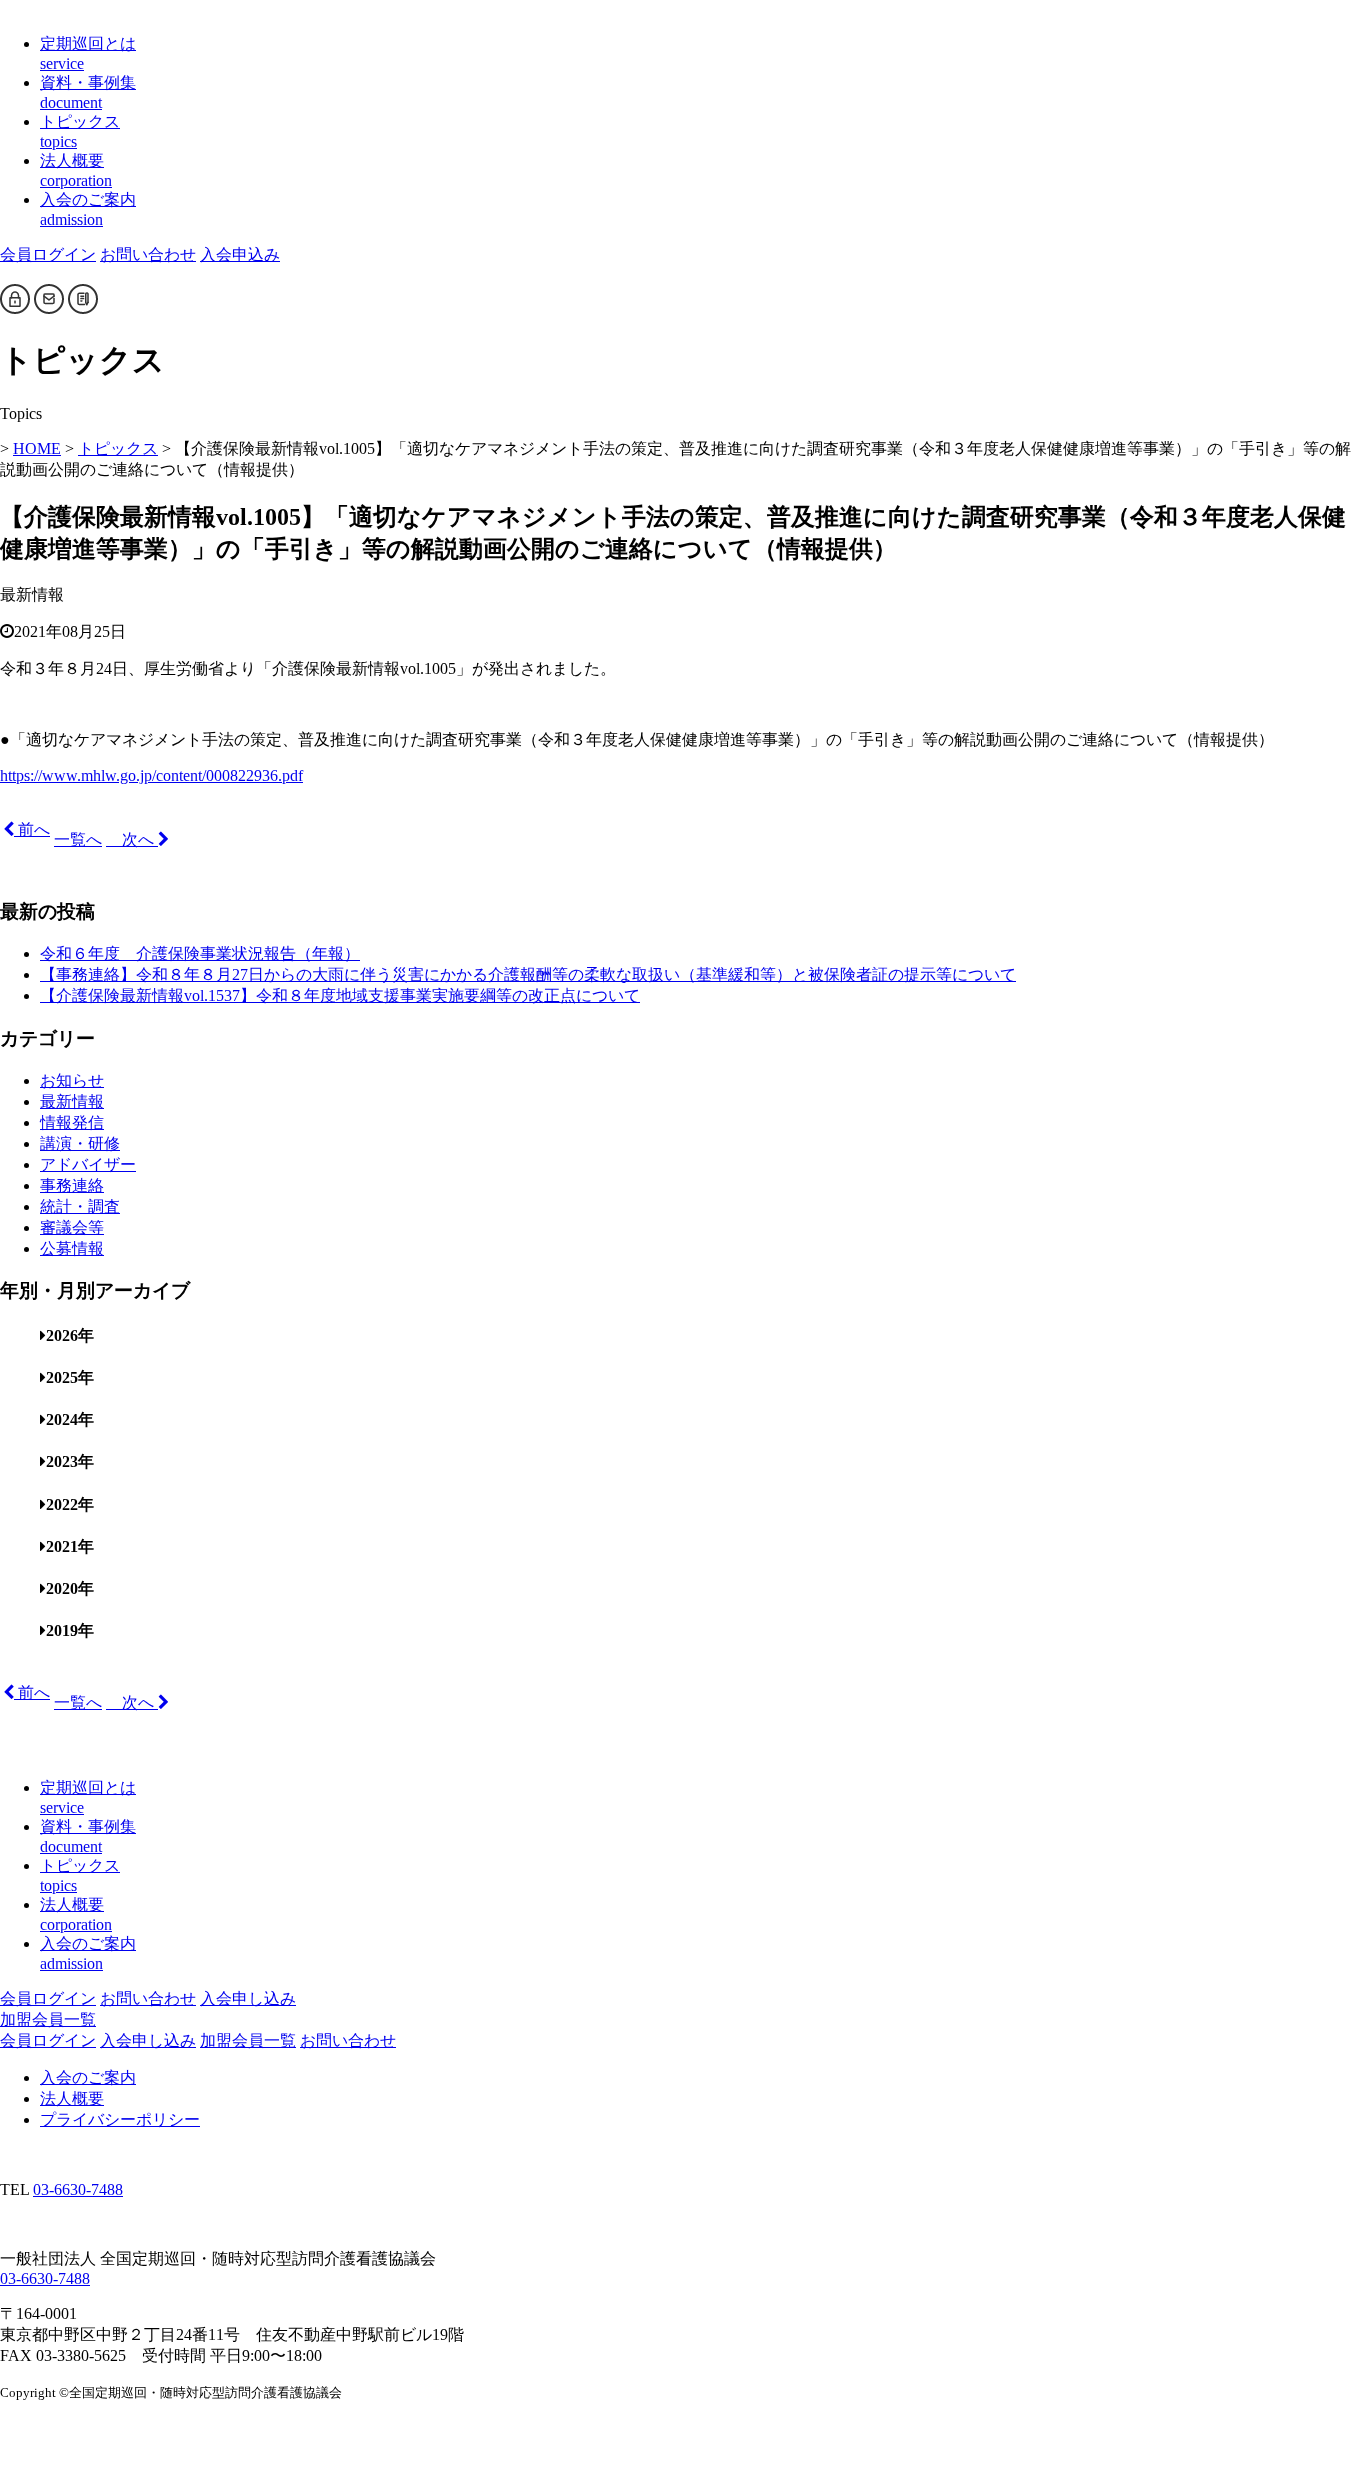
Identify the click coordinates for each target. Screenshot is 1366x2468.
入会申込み (240, 254)
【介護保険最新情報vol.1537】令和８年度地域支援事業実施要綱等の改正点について (340, 995)
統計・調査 (80, 1206)
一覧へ (78, 839)
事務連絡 (72, 1185)
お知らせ (72, 1080)
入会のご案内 (88, 2077)
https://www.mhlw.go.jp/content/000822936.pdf (151, 775)
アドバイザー (88, 1164)
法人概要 (72, 2098)
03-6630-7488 (78, 2189)
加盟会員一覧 (48, 2019)
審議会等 (72, 1227)
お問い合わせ (148, 254)
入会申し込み (248, 1998)
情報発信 (72, 1122)
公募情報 (72, 1248)
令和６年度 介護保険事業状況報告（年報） (200, 953)
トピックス (118, 448)
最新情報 (72, 1101)
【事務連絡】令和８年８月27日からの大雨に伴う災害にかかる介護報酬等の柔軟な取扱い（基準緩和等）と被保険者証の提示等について (528, 974)
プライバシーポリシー (120, 2119)
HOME (37, 448)
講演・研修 (80, 1143)
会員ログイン (48, 254)
